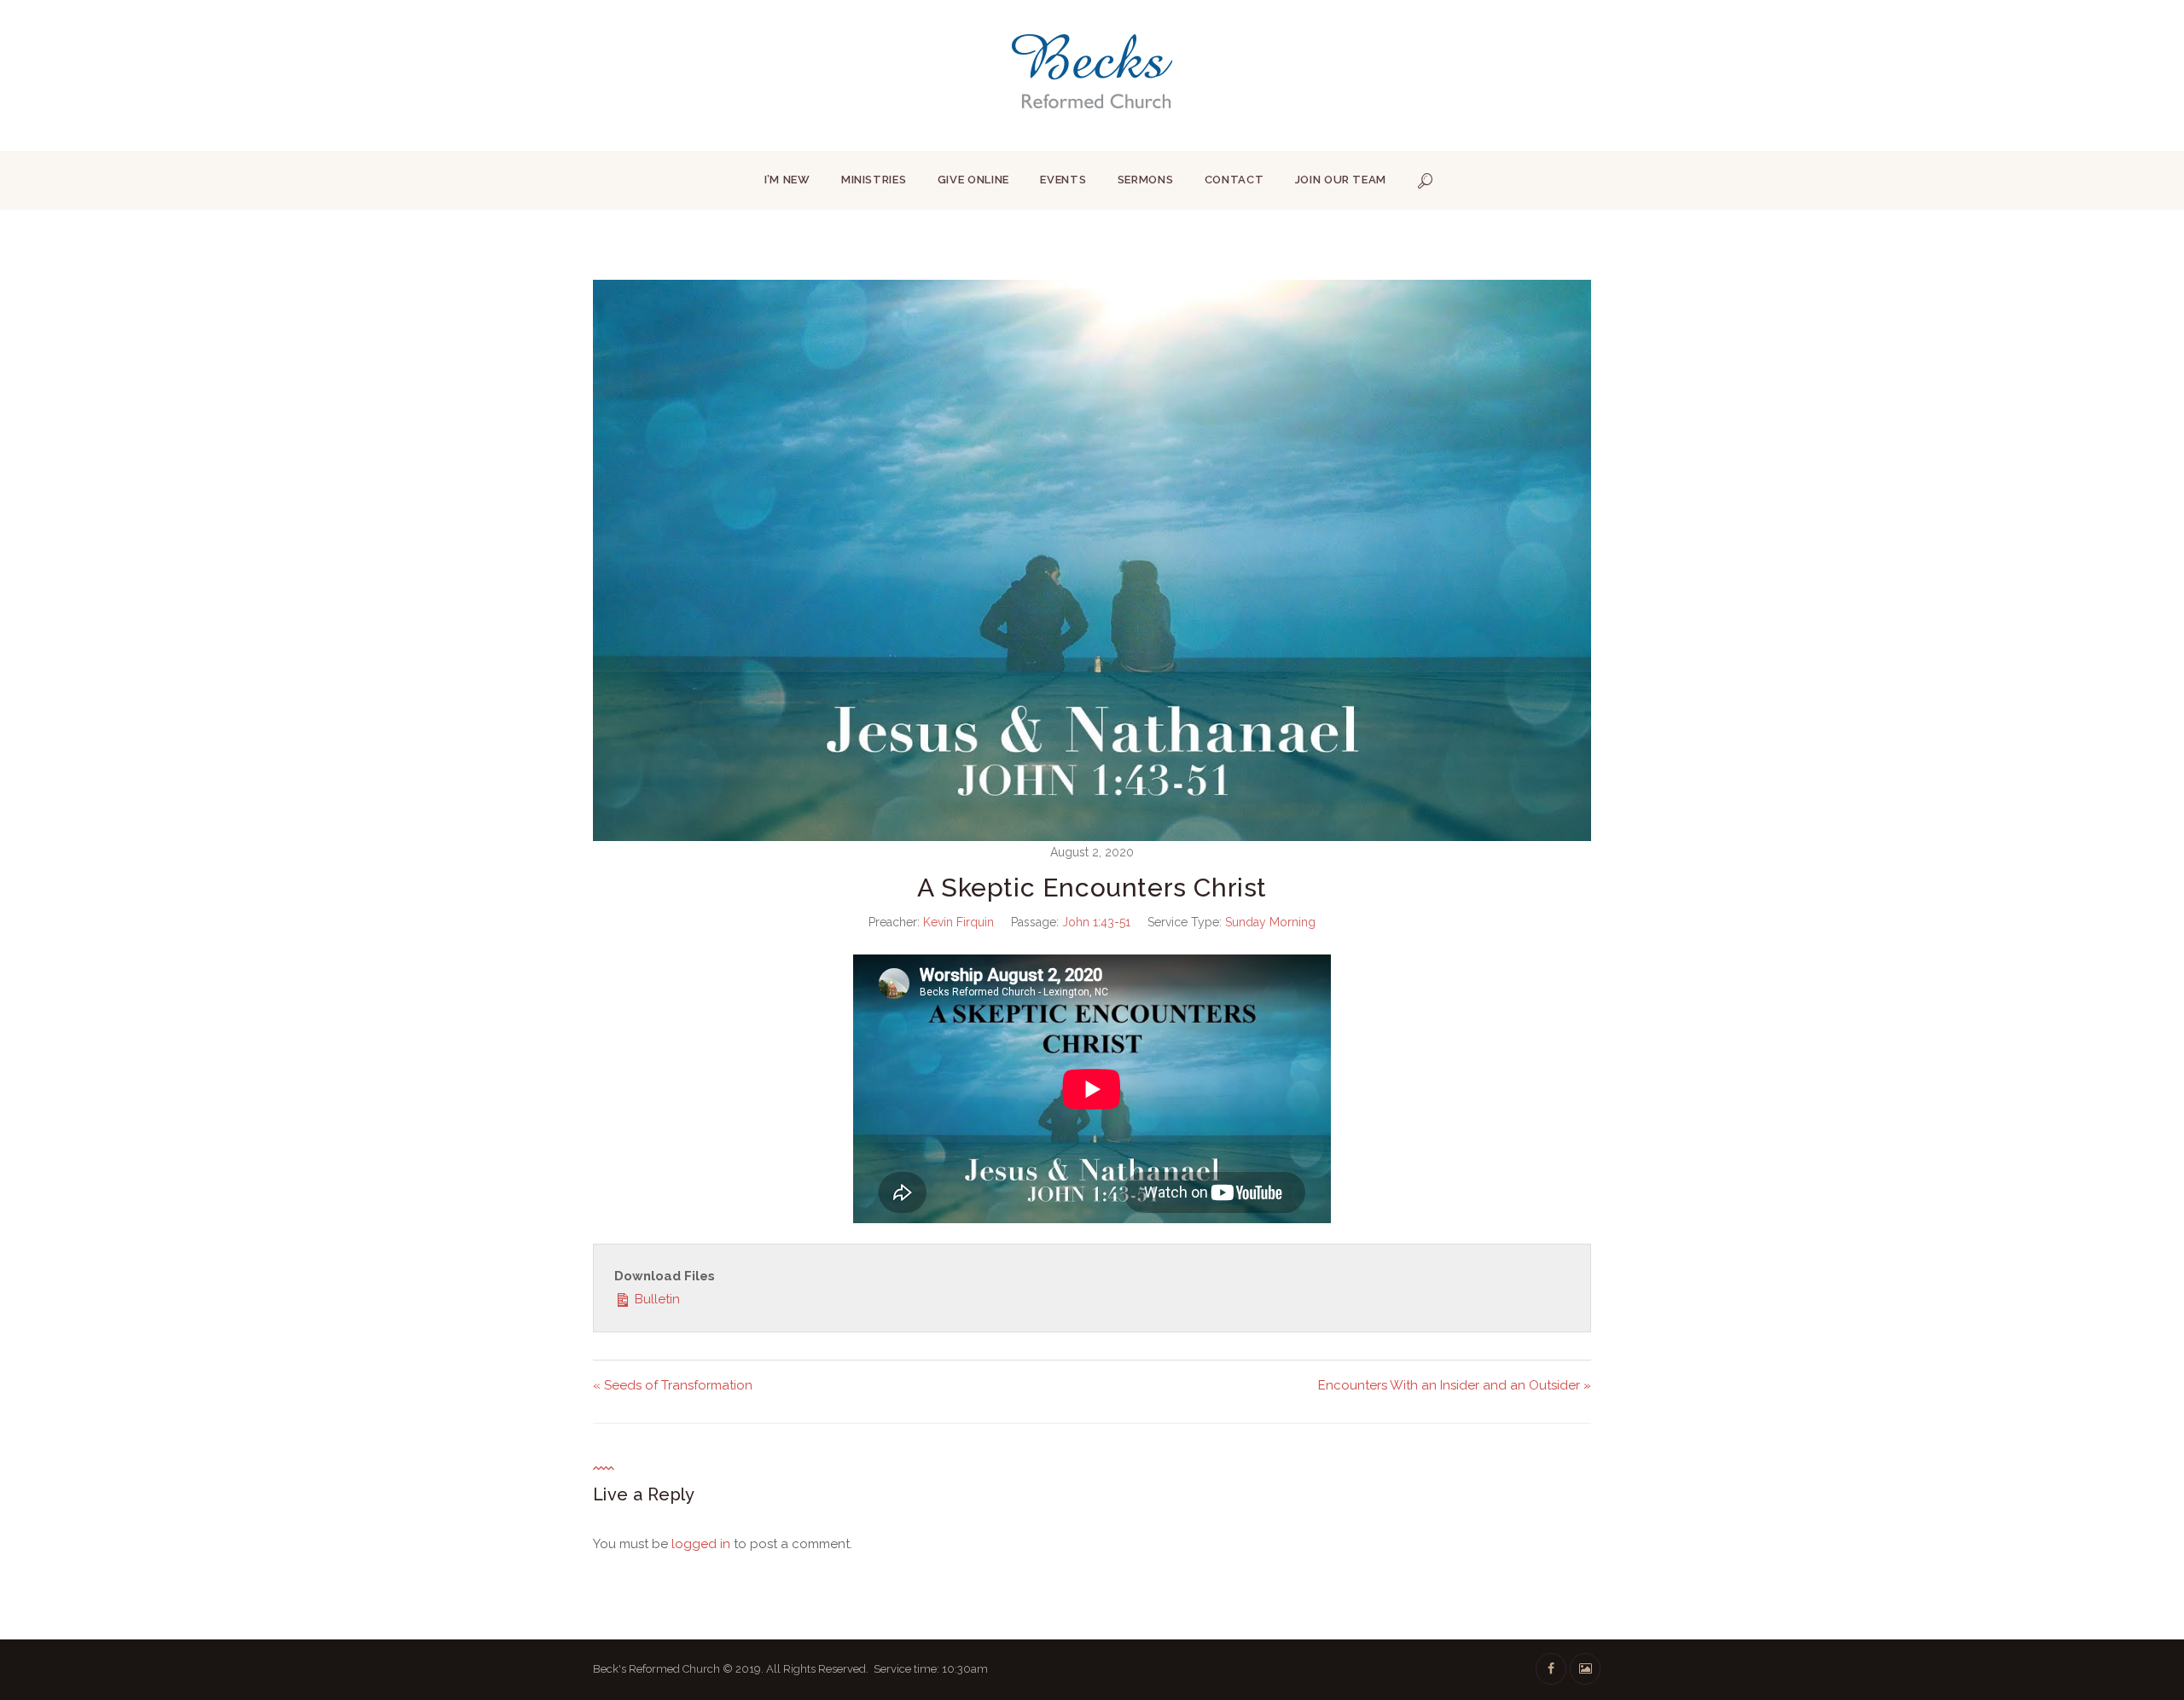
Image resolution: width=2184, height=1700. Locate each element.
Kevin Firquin (958, 922)
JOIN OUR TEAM (1341, 180)
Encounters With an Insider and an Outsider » (1455, 1385)
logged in (701, 1544)
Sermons (1146, 180)
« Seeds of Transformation (673, 1385)
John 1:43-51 (1096, 922)
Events (1063, 180)
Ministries (874, 180)
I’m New (787, 180)
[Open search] (1426, 181)
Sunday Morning (1270, 922)
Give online (973, 180)
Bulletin (656, 1299)
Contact (1234, 180)
